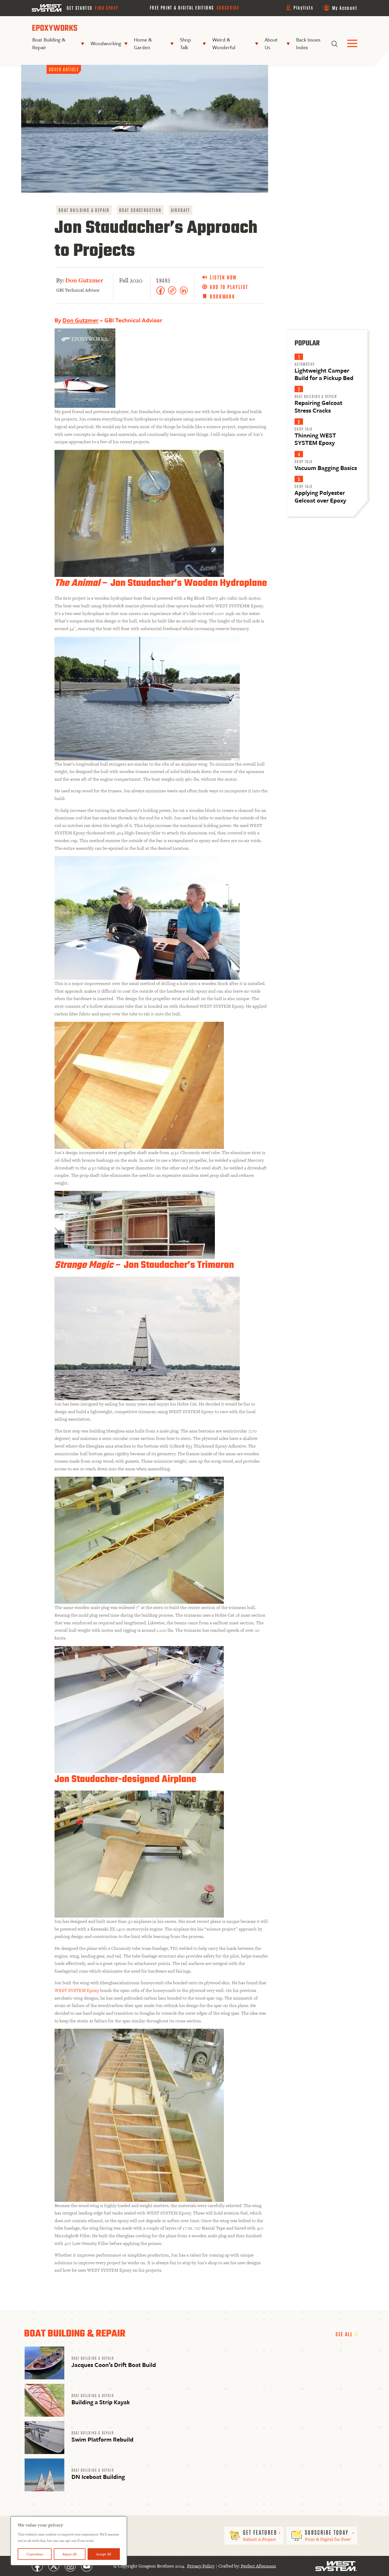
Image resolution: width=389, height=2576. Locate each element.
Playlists (303, 7)
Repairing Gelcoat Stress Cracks (318, 406)
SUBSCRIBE (228, 7)
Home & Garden (143, 43)
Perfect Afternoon (258, 2566)
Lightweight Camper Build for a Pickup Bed (324, 374)
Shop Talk (186, 43)
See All (345, 2334)
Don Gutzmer (84, 280)
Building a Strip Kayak (101, 2402)
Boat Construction (140, 210)
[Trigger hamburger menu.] (352, 44)
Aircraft (181, 210)
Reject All (70, 2554)
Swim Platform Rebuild (102, 2439)
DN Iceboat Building (98, 2477)
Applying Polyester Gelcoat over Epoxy (320, 496)
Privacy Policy (201, 2566)
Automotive (305, 364)
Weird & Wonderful (224, 43)
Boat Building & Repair (49, 43)
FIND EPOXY (107, 8)
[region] (69, 2541)
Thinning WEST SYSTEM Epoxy (315, 439)
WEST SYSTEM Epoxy (77, 1990)
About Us (271, 43)
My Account (345, 8)
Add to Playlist (229, 287)
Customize (35, 2554)
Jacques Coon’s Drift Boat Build (114, 2365)
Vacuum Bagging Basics (326, 468)
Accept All (104, 2554)
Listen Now (223, 277)
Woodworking (106, 43)
